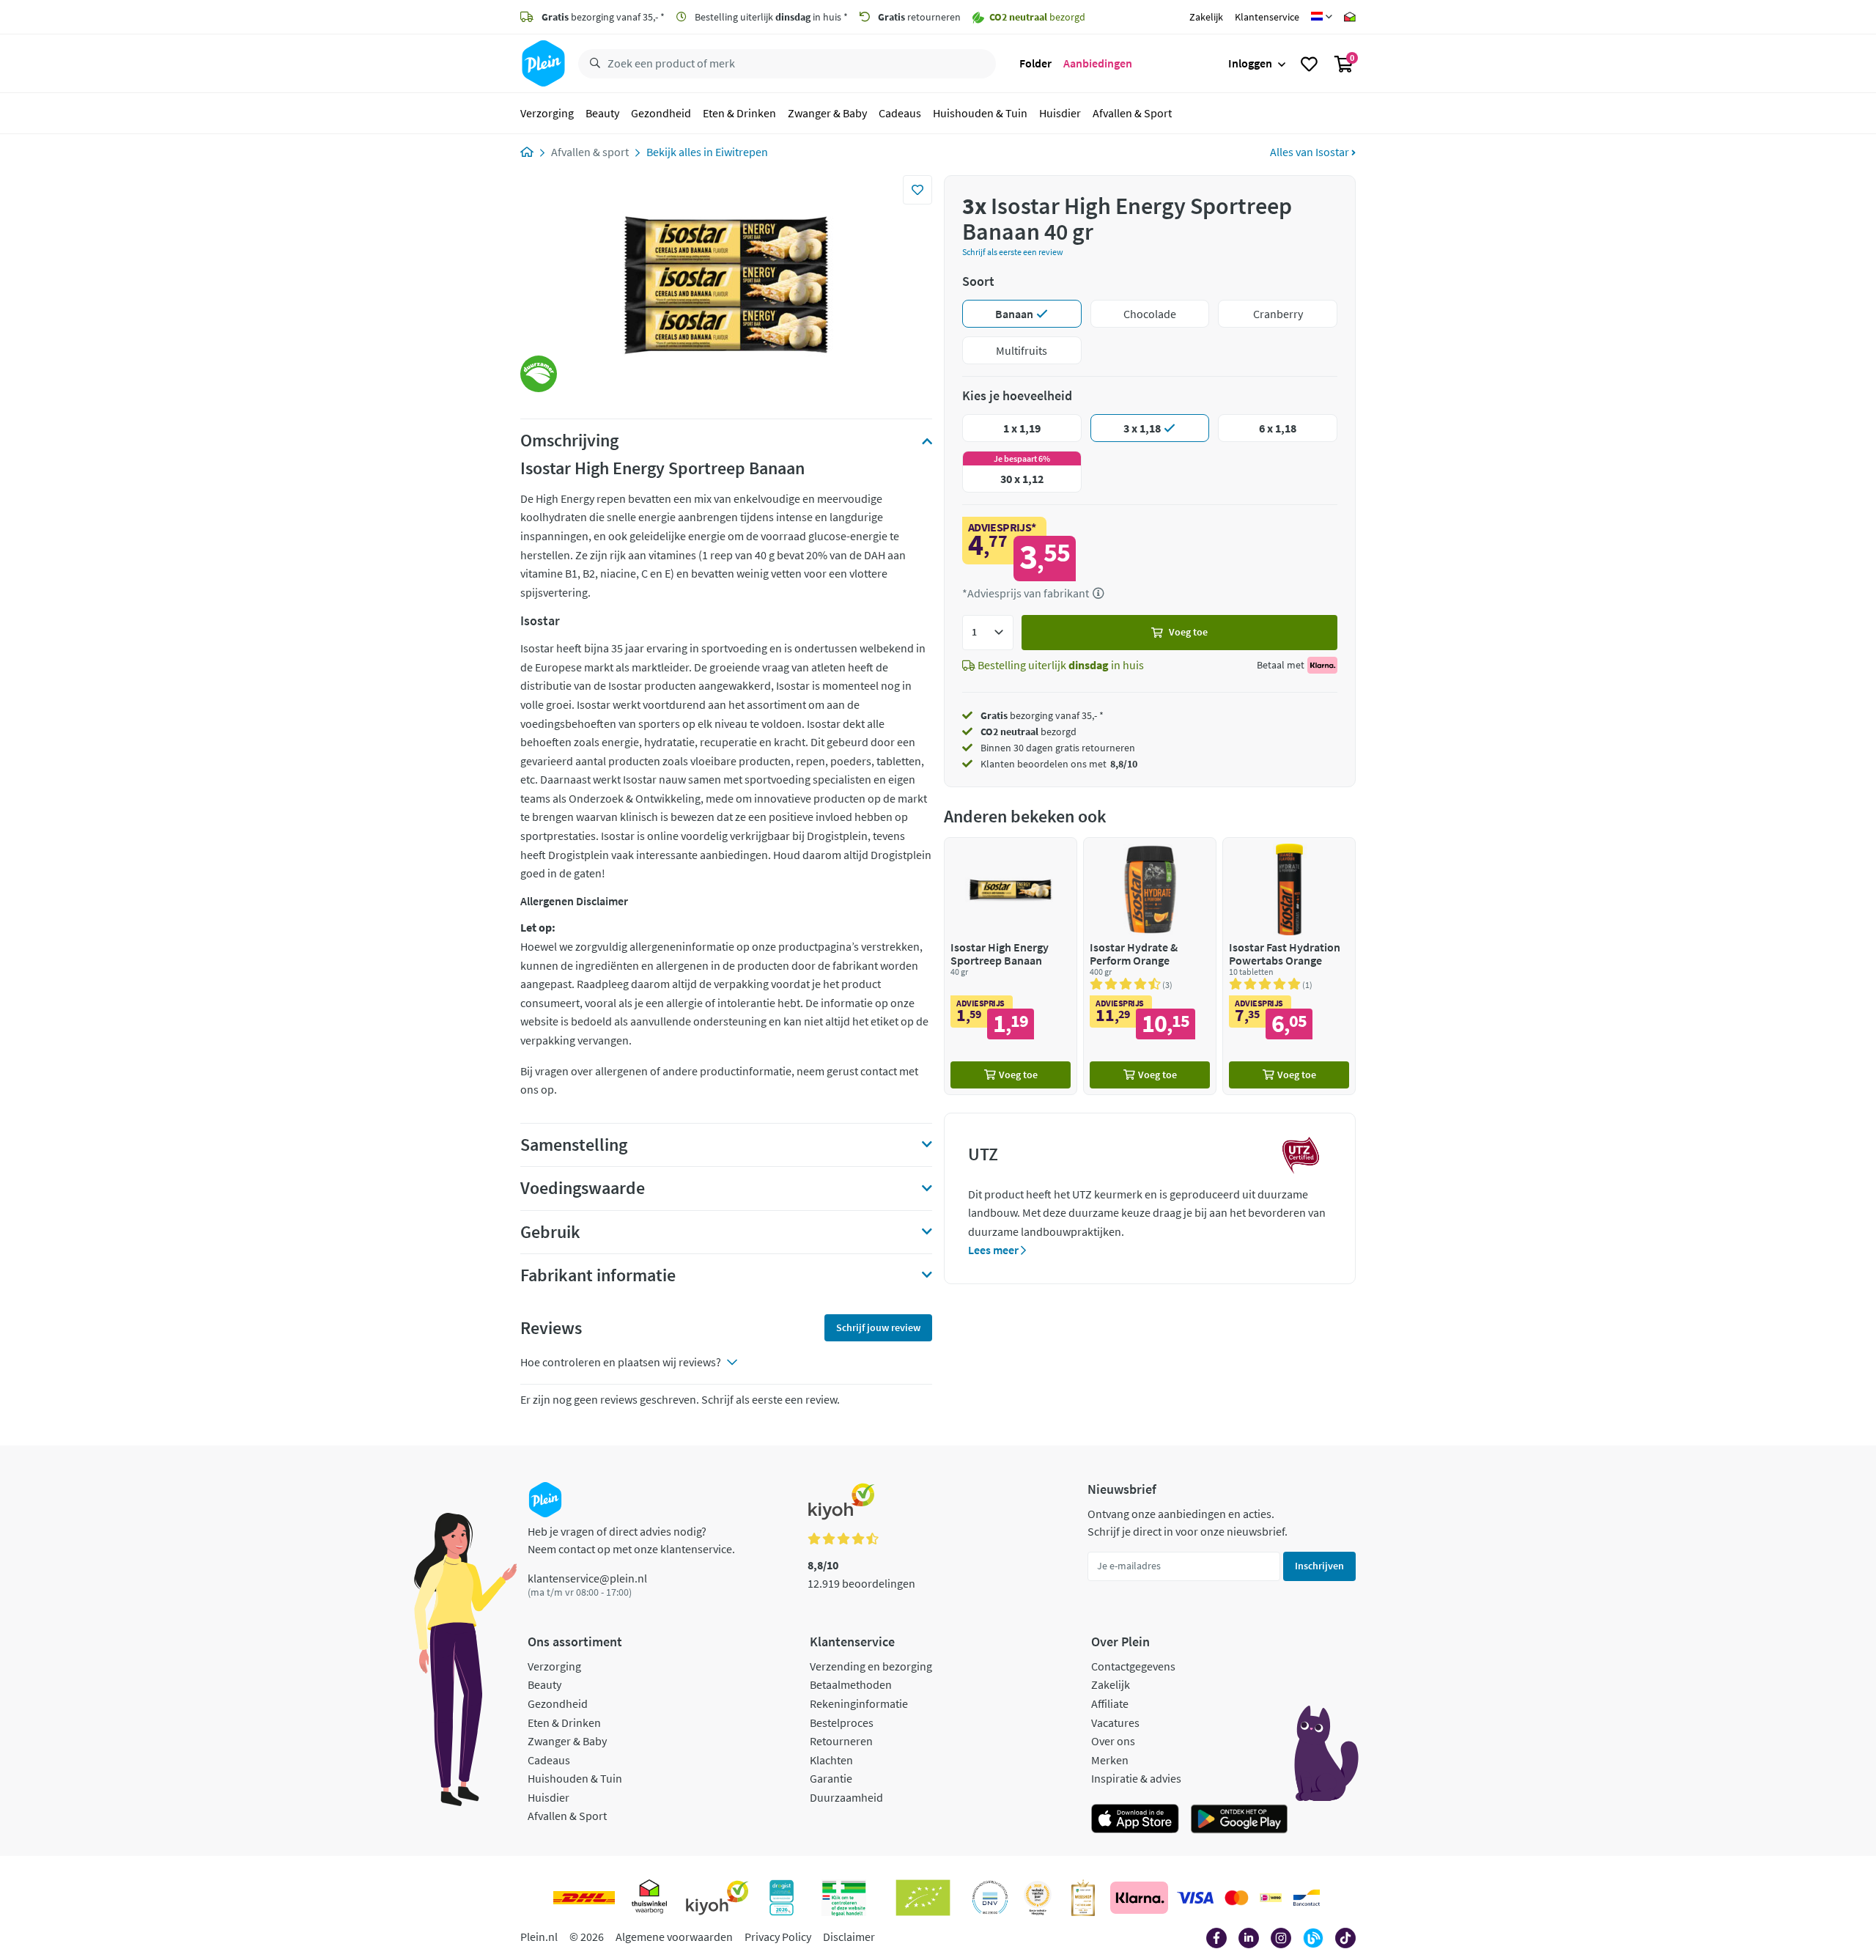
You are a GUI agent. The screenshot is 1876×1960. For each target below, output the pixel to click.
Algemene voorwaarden (674, 1937)
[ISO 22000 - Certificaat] (990, 1898)
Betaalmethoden (851, 1684)
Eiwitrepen (742, 152)
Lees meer (994, 1250)
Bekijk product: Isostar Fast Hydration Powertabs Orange (1289, 966)
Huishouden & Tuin (980, 113)
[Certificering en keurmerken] (923, 1898)
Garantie (831, 1778)
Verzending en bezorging (871, 1666)
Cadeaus (900, 113)
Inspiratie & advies (1136, 1778)
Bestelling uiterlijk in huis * (770, 17)
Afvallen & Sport (1132, 113)
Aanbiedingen (1098, 63)
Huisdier (1060, 113)
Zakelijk (1206, 17)
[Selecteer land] (1322, 17)
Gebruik (550, 1232)
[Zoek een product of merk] (592, 64)
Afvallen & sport (590, 152)
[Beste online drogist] (1038, 1898)
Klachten (831, 1760)
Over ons (1113, 1741)
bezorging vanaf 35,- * (603, 17)
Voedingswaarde (583, 1188)
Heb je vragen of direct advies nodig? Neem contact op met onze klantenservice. (631, 1540)
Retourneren (841, 1741)
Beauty (602, 113)
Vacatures (1115, 1723)
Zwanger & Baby (827, 113)
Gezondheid (661, 113)
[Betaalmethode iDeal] (1271, 1898)
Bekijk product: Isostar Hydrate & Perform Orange (1150, 966)
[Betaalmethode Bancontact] (1307, 1898)
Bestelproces (842, 1723)
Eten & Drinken (739, 113)
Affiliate (1110, 1703)
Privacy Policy (778, 1937)
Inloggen (1250, 63)
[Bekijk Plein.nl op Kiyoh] (717, 1898)
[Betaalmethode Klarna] (1139, 1898)
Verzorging (547, 113)
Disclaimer (849, 1937)
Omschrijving (569, 441)
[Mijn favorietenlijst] (1309, 64)
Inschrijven (1319, 1566)
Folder (1035, 63)
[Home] (527, 152)
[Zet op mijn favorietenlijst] (917, 190)
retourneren (919, 17)
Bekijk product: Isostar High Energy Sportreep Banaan (1011, 966)
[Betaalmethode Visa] (1195, 1898)
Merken (1110, 1760)
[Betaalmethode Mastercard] (1237, 1898)
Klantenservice (1267, 17)
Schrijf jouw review (878, 1327)
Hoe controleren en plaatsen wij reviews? (621, 1362)
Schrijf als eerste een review (1013, 252)
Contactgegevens (1133, 1666)
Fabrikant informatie (598, 1275)
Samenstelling (574, 1145)
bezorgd (1029, 732)
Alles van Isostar (1311, 152)
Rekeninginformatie (859, 1703)
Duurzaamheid (846, 1797)
